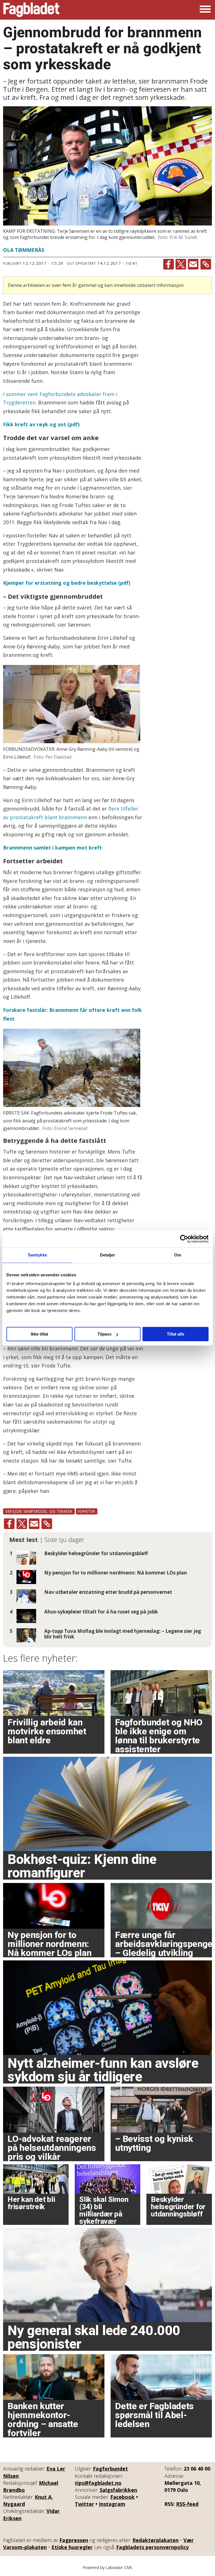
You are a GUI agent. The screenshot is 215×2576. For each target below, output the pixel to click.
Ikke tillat (39, 1334)
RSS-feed (187, 2504)
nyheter (87, 1511)
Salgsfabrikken (118, 2490)
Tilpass (104, 1334)
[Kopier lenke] (206, 264)
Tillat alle (176, 1334)
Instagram (112, 2504)
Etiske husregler (72, 2547)
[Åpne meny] (205, 10)
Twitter (84, 2504)
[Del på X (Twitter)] (181, 264)
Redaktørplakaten (156, 2540)
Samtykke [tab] (37, 1255)
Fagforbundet (110, 2469)
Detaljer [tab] (108, 1255)
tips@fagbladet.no (98, 2483)
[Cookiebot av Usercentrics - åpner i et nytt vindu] (184, 1239)
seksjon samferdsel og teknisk (39, 1511)
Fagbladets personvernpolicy (152, 2547)
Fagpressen (74, 2540)
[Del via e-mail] (193, 264)
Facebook (122, 2497)
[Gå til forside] (31, 10)
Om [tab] (178, 1255)
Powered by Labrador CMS (107, 2567)
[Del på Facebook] (169, 264)
